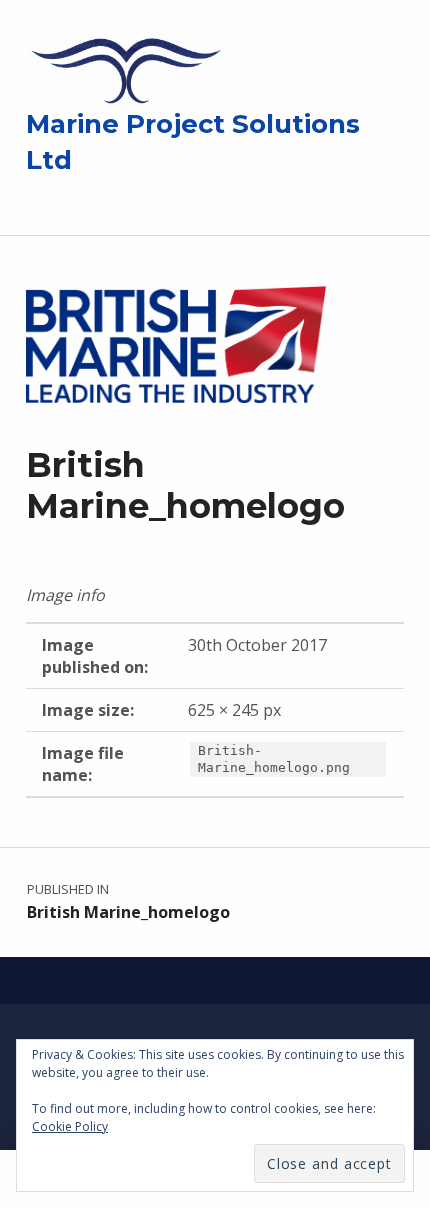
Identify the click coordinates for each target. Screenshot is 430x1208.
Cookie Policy (70, 1126)
